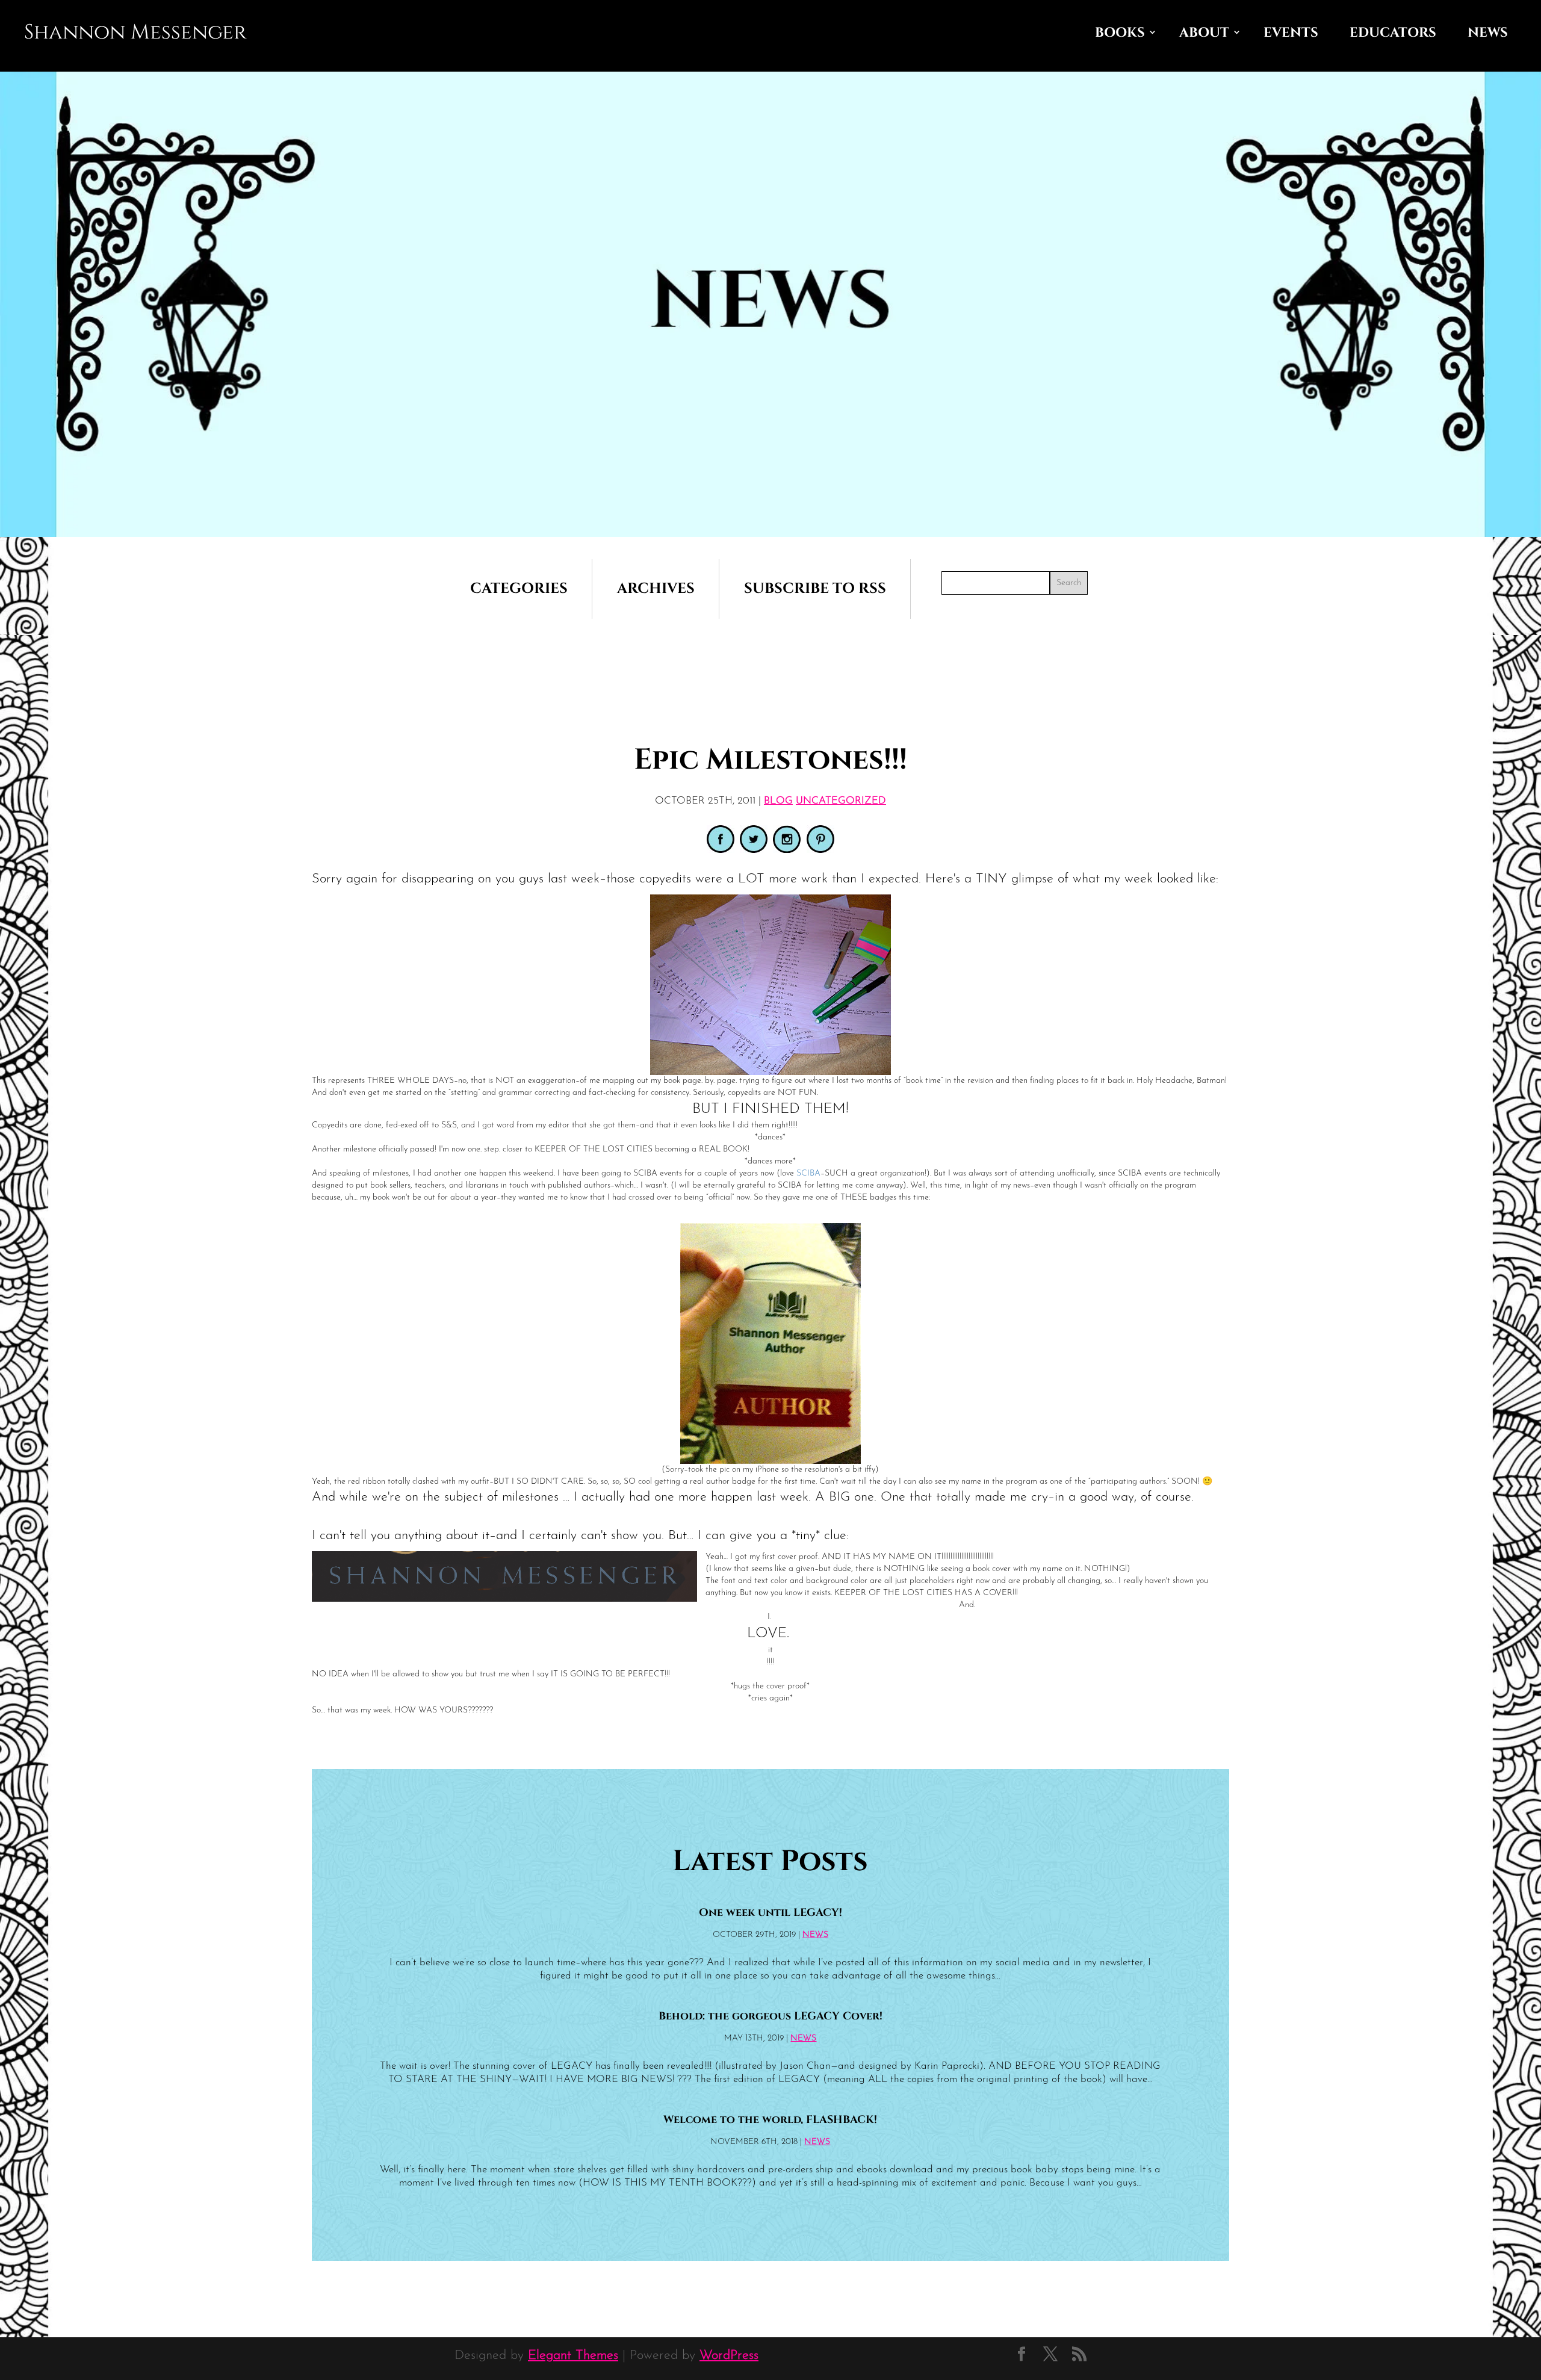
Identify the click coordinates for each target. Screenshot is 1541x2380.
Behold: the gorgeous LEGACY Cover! (770, 2016)
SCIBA (808, 1173)
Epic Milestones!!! (770, 760)
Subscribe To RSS (815, 589)
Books (1120, 33)
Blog (778, 801)
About (1204, 33)
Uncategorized (841, 801)
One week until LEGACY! (770, 1913)
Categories (519, 589)
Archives (656, 589)
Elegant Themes (573, 2356)
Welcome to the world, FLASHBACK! (770, 2120)
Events (1291, 33)
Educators (1393, 33)
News (1488, 33)
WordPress (729, 2356)
